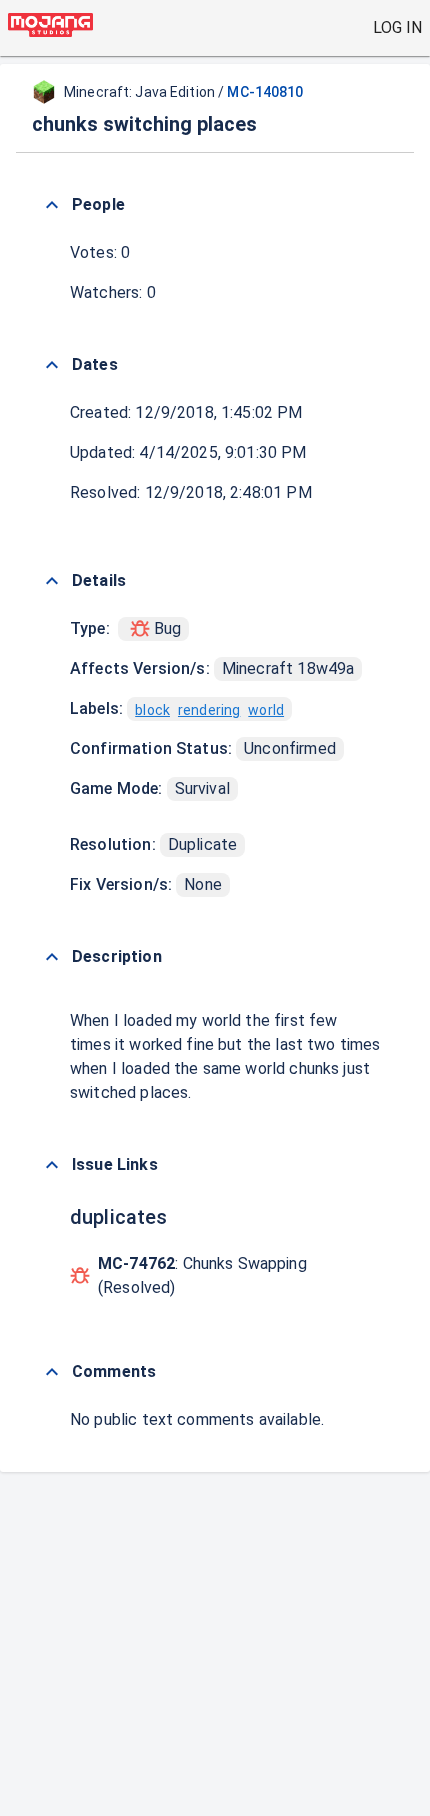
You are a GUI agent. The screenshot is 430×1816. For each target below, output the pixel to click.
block (152, 710)
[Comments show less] (52, 1372)
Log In (397, 27)
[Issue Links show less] (52, 1165)
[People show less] (52, 205)
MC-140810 (265, 92)
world (266, 710)
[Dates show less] (52, 365)
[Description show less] (52, 957)
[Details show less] (52, 581)
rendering (209, 710)
